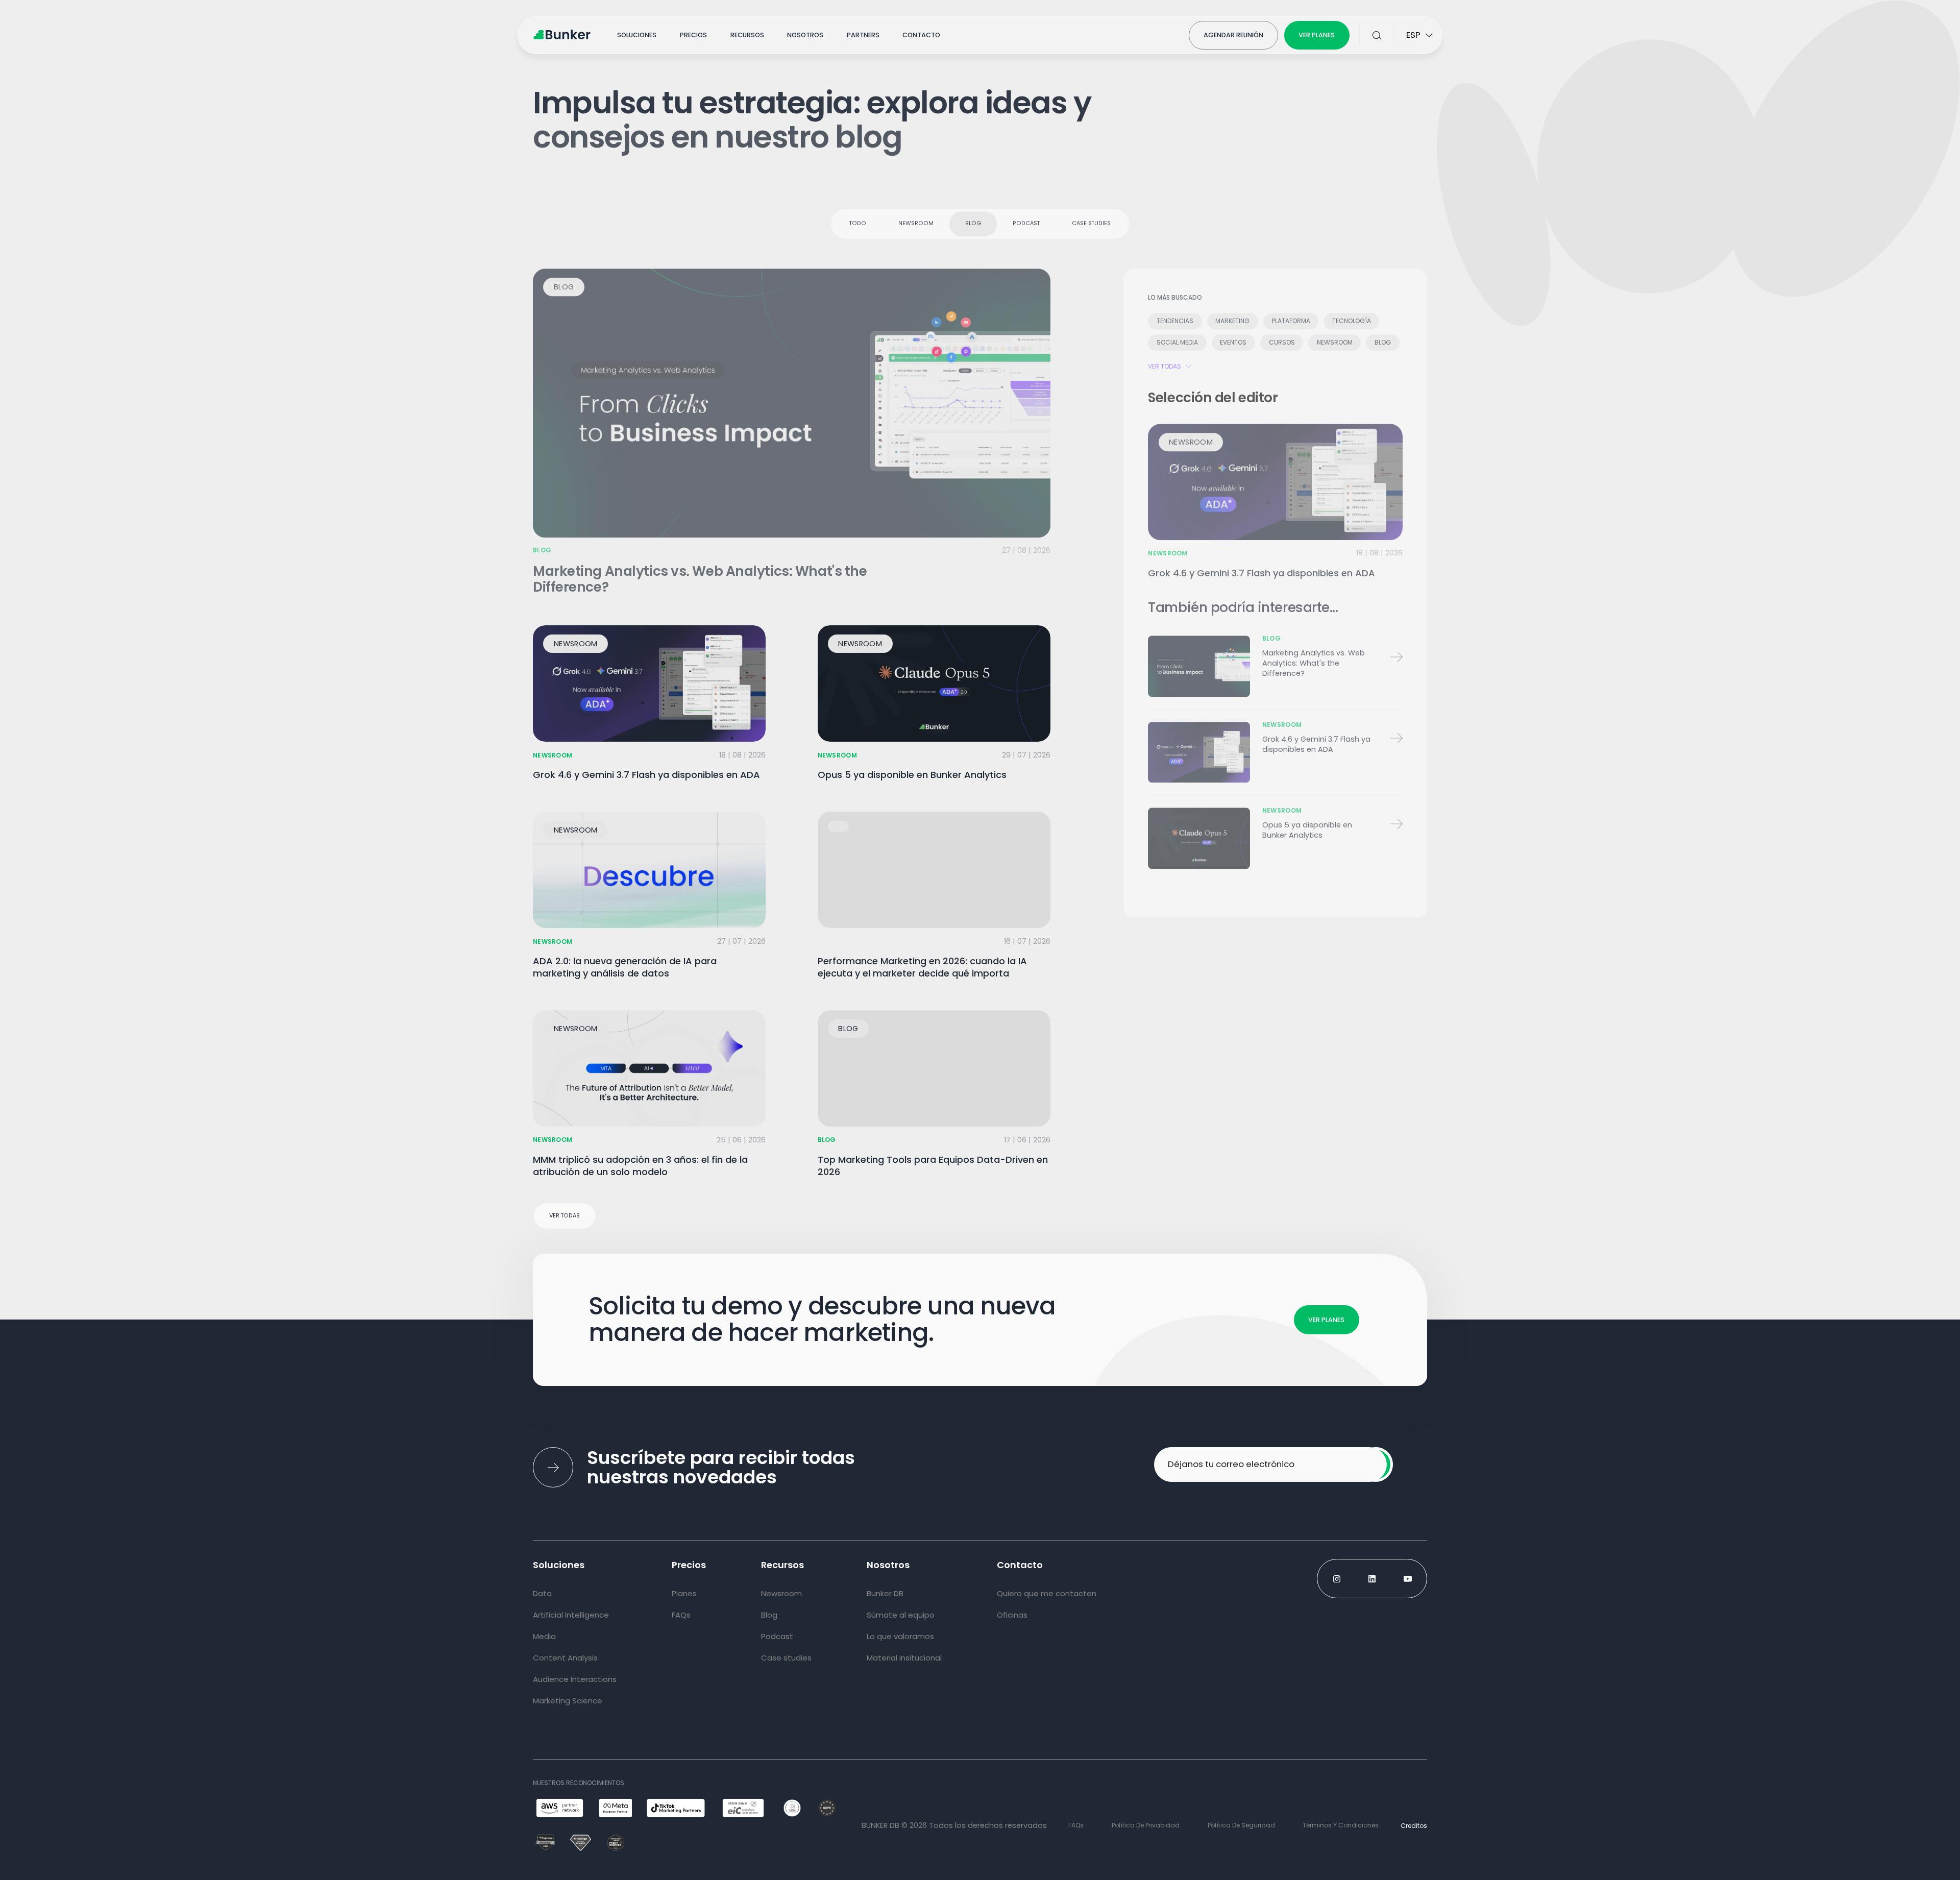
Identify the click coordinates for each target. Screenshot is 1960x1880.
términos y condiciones (1341, 1825)
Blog (973, 219)
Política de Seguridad (1241, 1825)
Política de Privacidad (1146, 1825)
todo (858, 219)
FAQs (1076, 1825)
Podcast (1026, 219)
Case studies (1091, 219)
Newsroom (916, 219)
